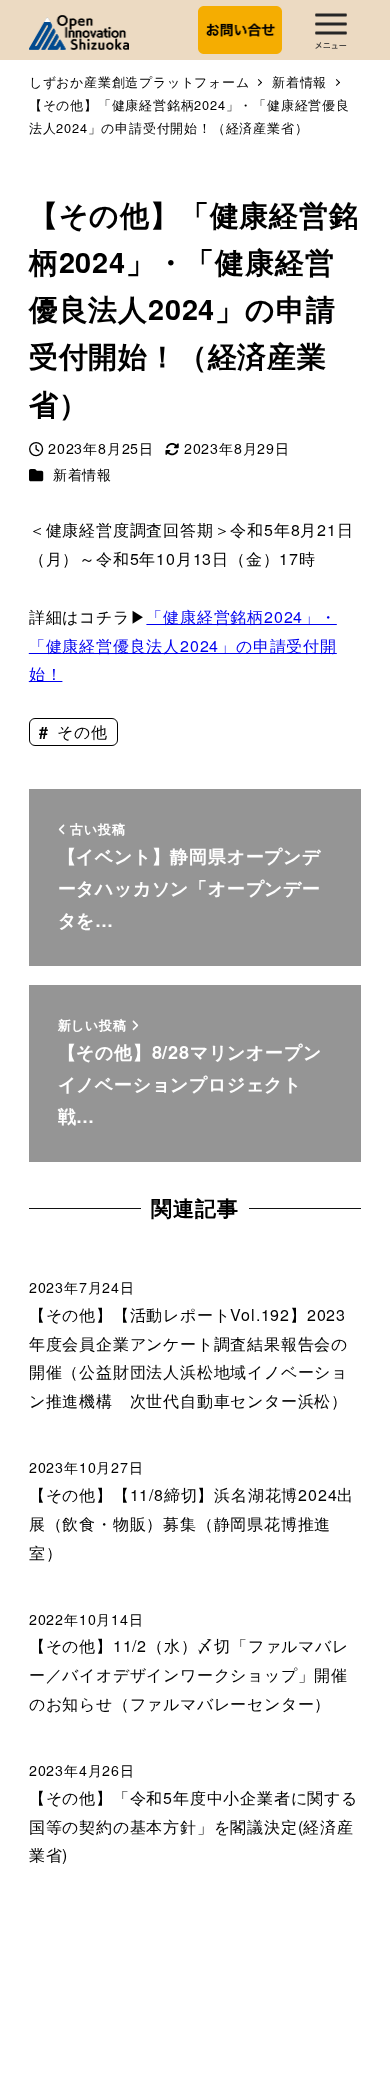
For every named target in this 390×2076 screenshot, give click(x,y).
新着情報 (82, 474)
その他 (79, 731)
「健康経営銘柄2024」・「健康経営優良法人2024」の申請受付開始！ (183, 645)
